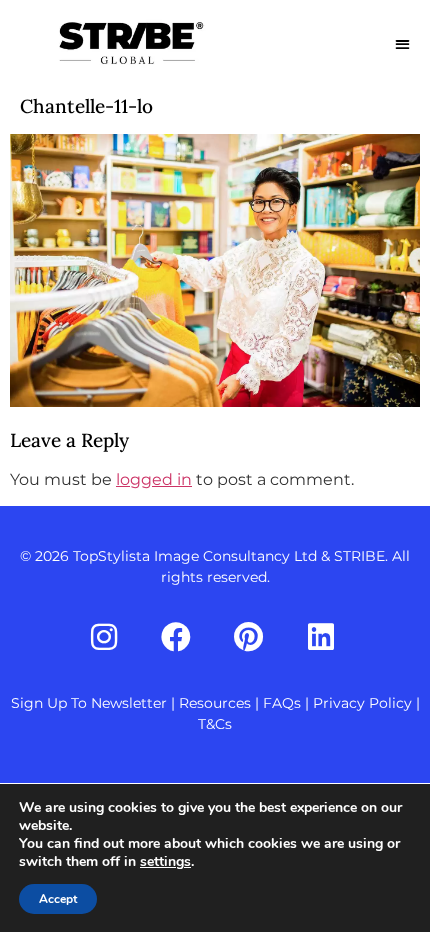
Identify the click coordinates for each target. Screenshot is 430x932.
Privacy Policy (362, 703)
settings (165, 862)
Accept (58, 899)
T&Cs (215, 724)
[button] (402, 43)
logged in (154, 479)
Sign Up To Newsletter (89, 703)
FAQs (282, 703)
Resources (215, 703)
